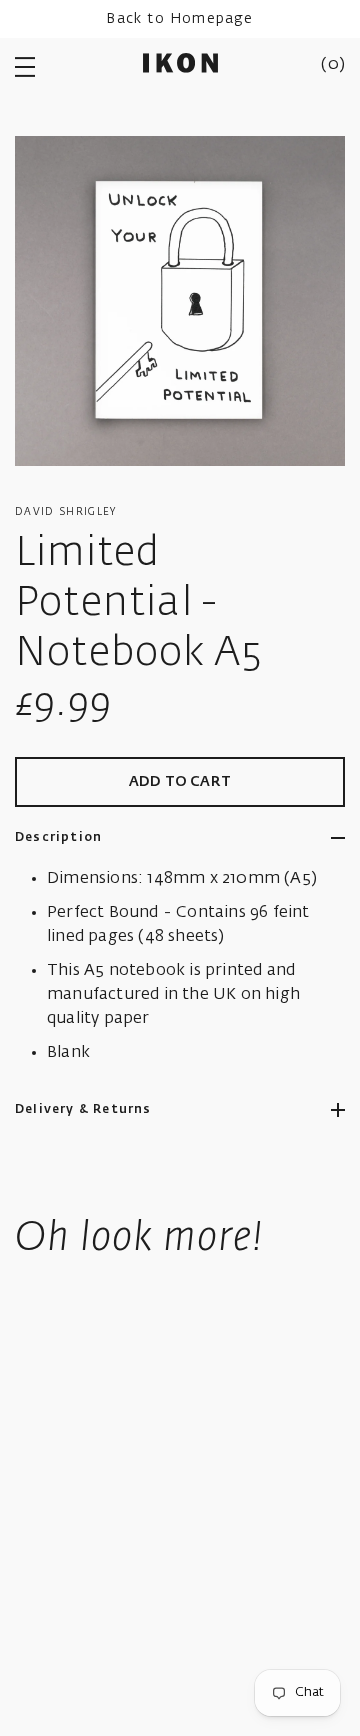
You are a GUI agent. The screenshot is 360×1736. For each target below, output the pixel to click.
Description (58, 838)
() (333, 65)
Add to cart (180, 782)
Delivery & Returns (83, 1110)
